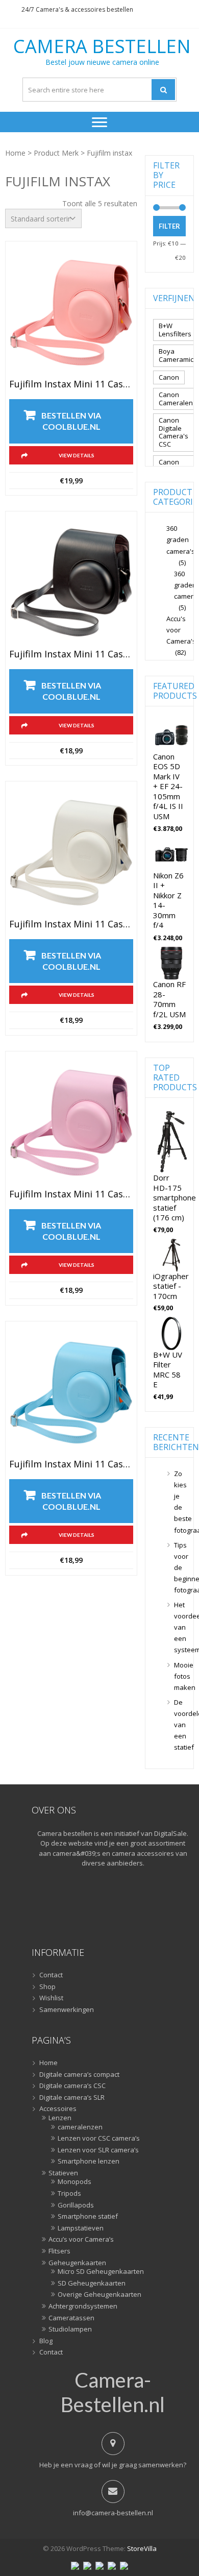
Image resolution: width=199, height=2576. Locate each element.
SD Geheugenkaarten (92, 2284)
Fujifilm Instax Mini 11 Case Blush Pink (71, 384)
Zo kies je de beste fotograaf (180, 1502)
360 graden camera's (181, 539)
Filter (169, 226)
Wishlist (51, 1998)
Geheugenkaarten (77, 2263)
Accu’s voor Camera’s (81, 2240)
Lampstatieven (81, 2228)
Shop (47, 1987)
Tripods (69, 2194)
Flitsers (59, 2251)
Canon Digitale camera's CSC (173, 432)
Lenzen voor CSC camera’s (99, 2139)
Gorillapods (76, 2205)
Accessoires (58, 2109)
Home (15, 153)
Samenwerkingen (67, 2010)
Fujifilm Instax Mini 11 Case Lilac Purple (71, 1194)
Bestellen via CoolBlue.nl (71, 421)
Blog (46, 2341)
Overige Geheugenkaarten (99, 2295)
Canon (169, 377)
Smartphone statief (88, 2217)
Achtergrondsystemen (83, 2307)
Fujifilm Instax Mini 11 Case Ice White (71, 924)
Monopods (74, 2182)
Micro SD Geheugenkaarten (101, 2272)
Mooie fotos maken (180, 1676)
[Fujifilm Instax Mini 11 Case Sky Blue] (71, 1393)
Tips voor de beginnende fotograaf (180, 1567)
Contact (51, 1975)
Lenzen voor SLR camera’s (98, 2150)
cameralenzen (80, 2127)
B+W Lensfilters (175, 330)
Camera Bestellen (102, 46)
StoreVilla (142, 2548)
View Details (77, 455)
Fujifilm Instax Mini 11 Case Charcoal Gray (71, 654)
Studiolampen (70, 2329)
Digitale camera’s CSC (72, 2086)
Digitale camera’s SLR (72, 2098)
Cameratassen (71, 2318)
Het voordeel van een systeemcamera (180, 1627)
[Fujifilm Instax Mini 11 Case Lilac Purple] (71, 1123)
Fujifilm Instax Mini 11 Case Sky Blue (71, 1464)
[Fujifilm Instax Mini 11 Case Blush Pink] (71, 313)
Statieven (63, 2173)
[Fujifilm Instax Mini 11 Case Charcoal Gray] (71, 583)
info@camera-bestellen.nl (113, 2513)
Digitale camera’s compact (79, 2075)
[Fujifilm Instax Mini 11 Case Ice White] (71, 853)
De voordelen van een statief (180, 1725)
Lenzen (60, 2118)
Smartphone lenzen (89, 2162)
